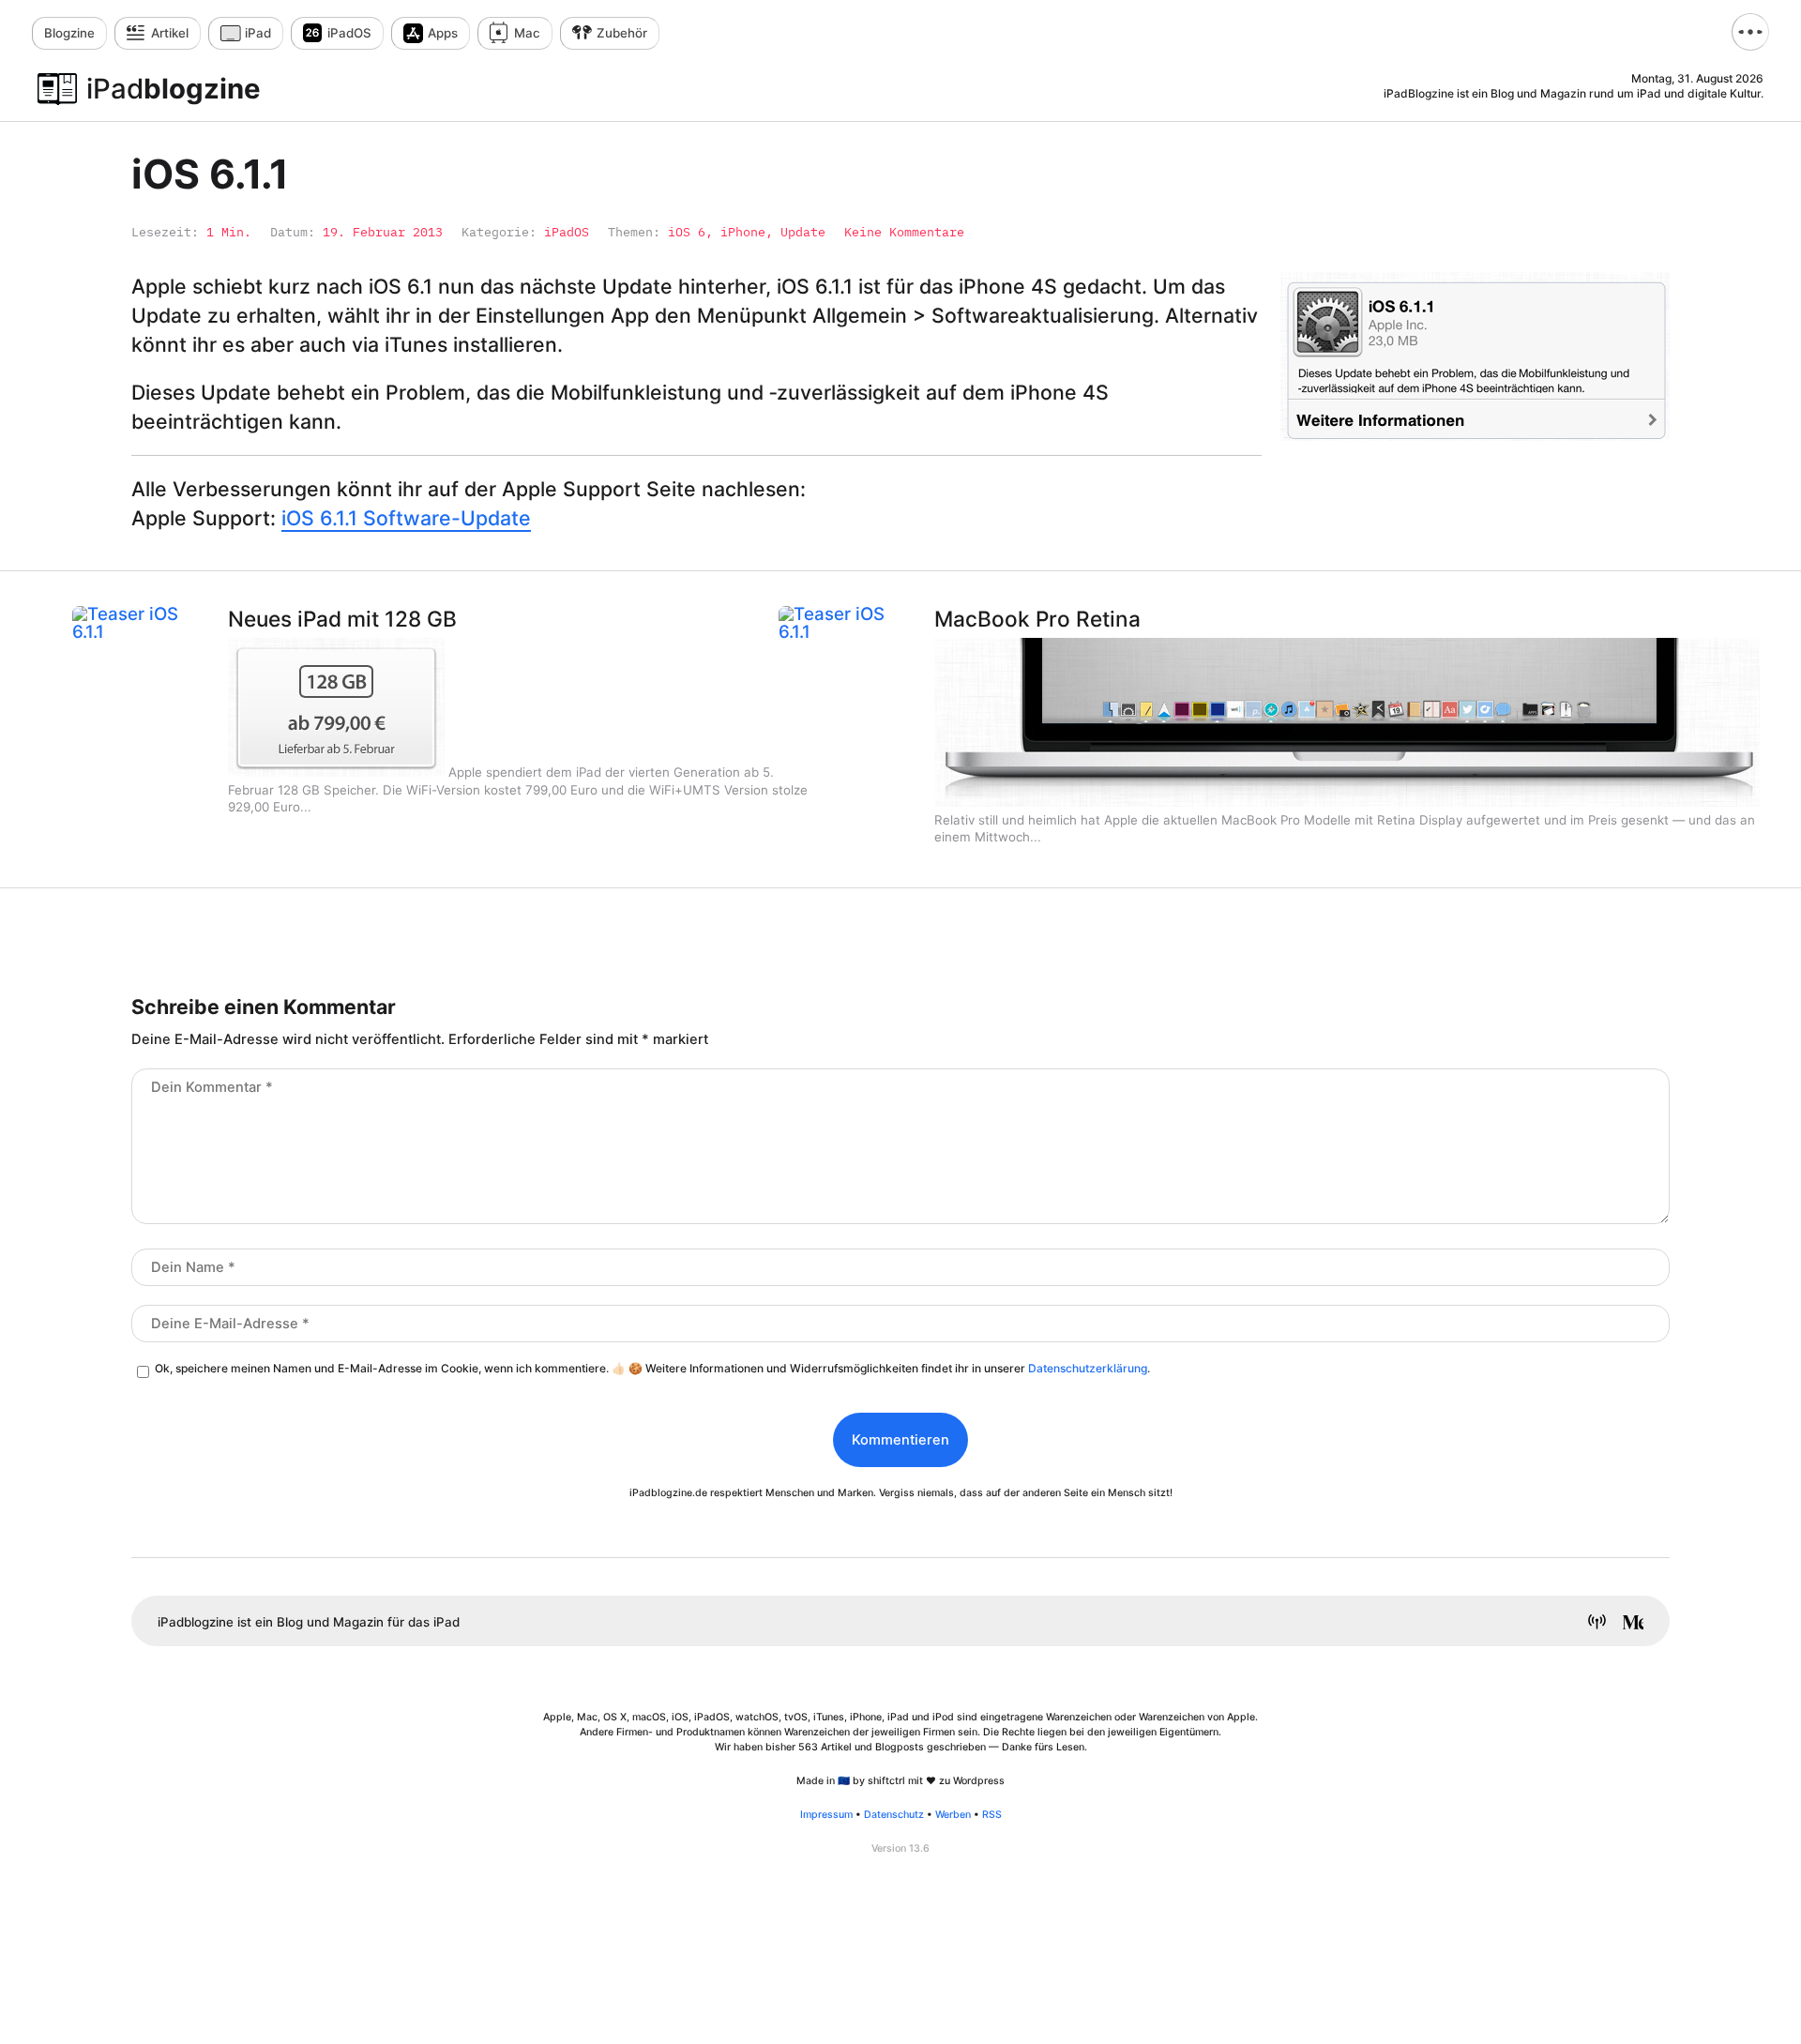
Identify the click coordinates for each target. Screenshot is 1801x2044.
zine (69, 33)
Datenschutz (894, 1815)
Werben (953, 1815)
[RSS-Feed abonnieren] (1590, 1624)
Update (803, 232)
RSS (992, 1815)
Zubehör (622, 33)
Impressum (826, 1815)
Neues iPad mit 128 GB (342, 619)
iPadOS (349, 33)
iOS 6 (687, 232)
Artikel (170, 33)
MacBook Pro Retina (1037, 619)
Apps (443, 33)
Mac (527, 33)
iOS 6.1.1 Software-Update (406, 518)
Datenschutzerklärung (1088, 1368)
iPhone (743, 232)
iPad (258, 33)
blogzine (174, 89)
